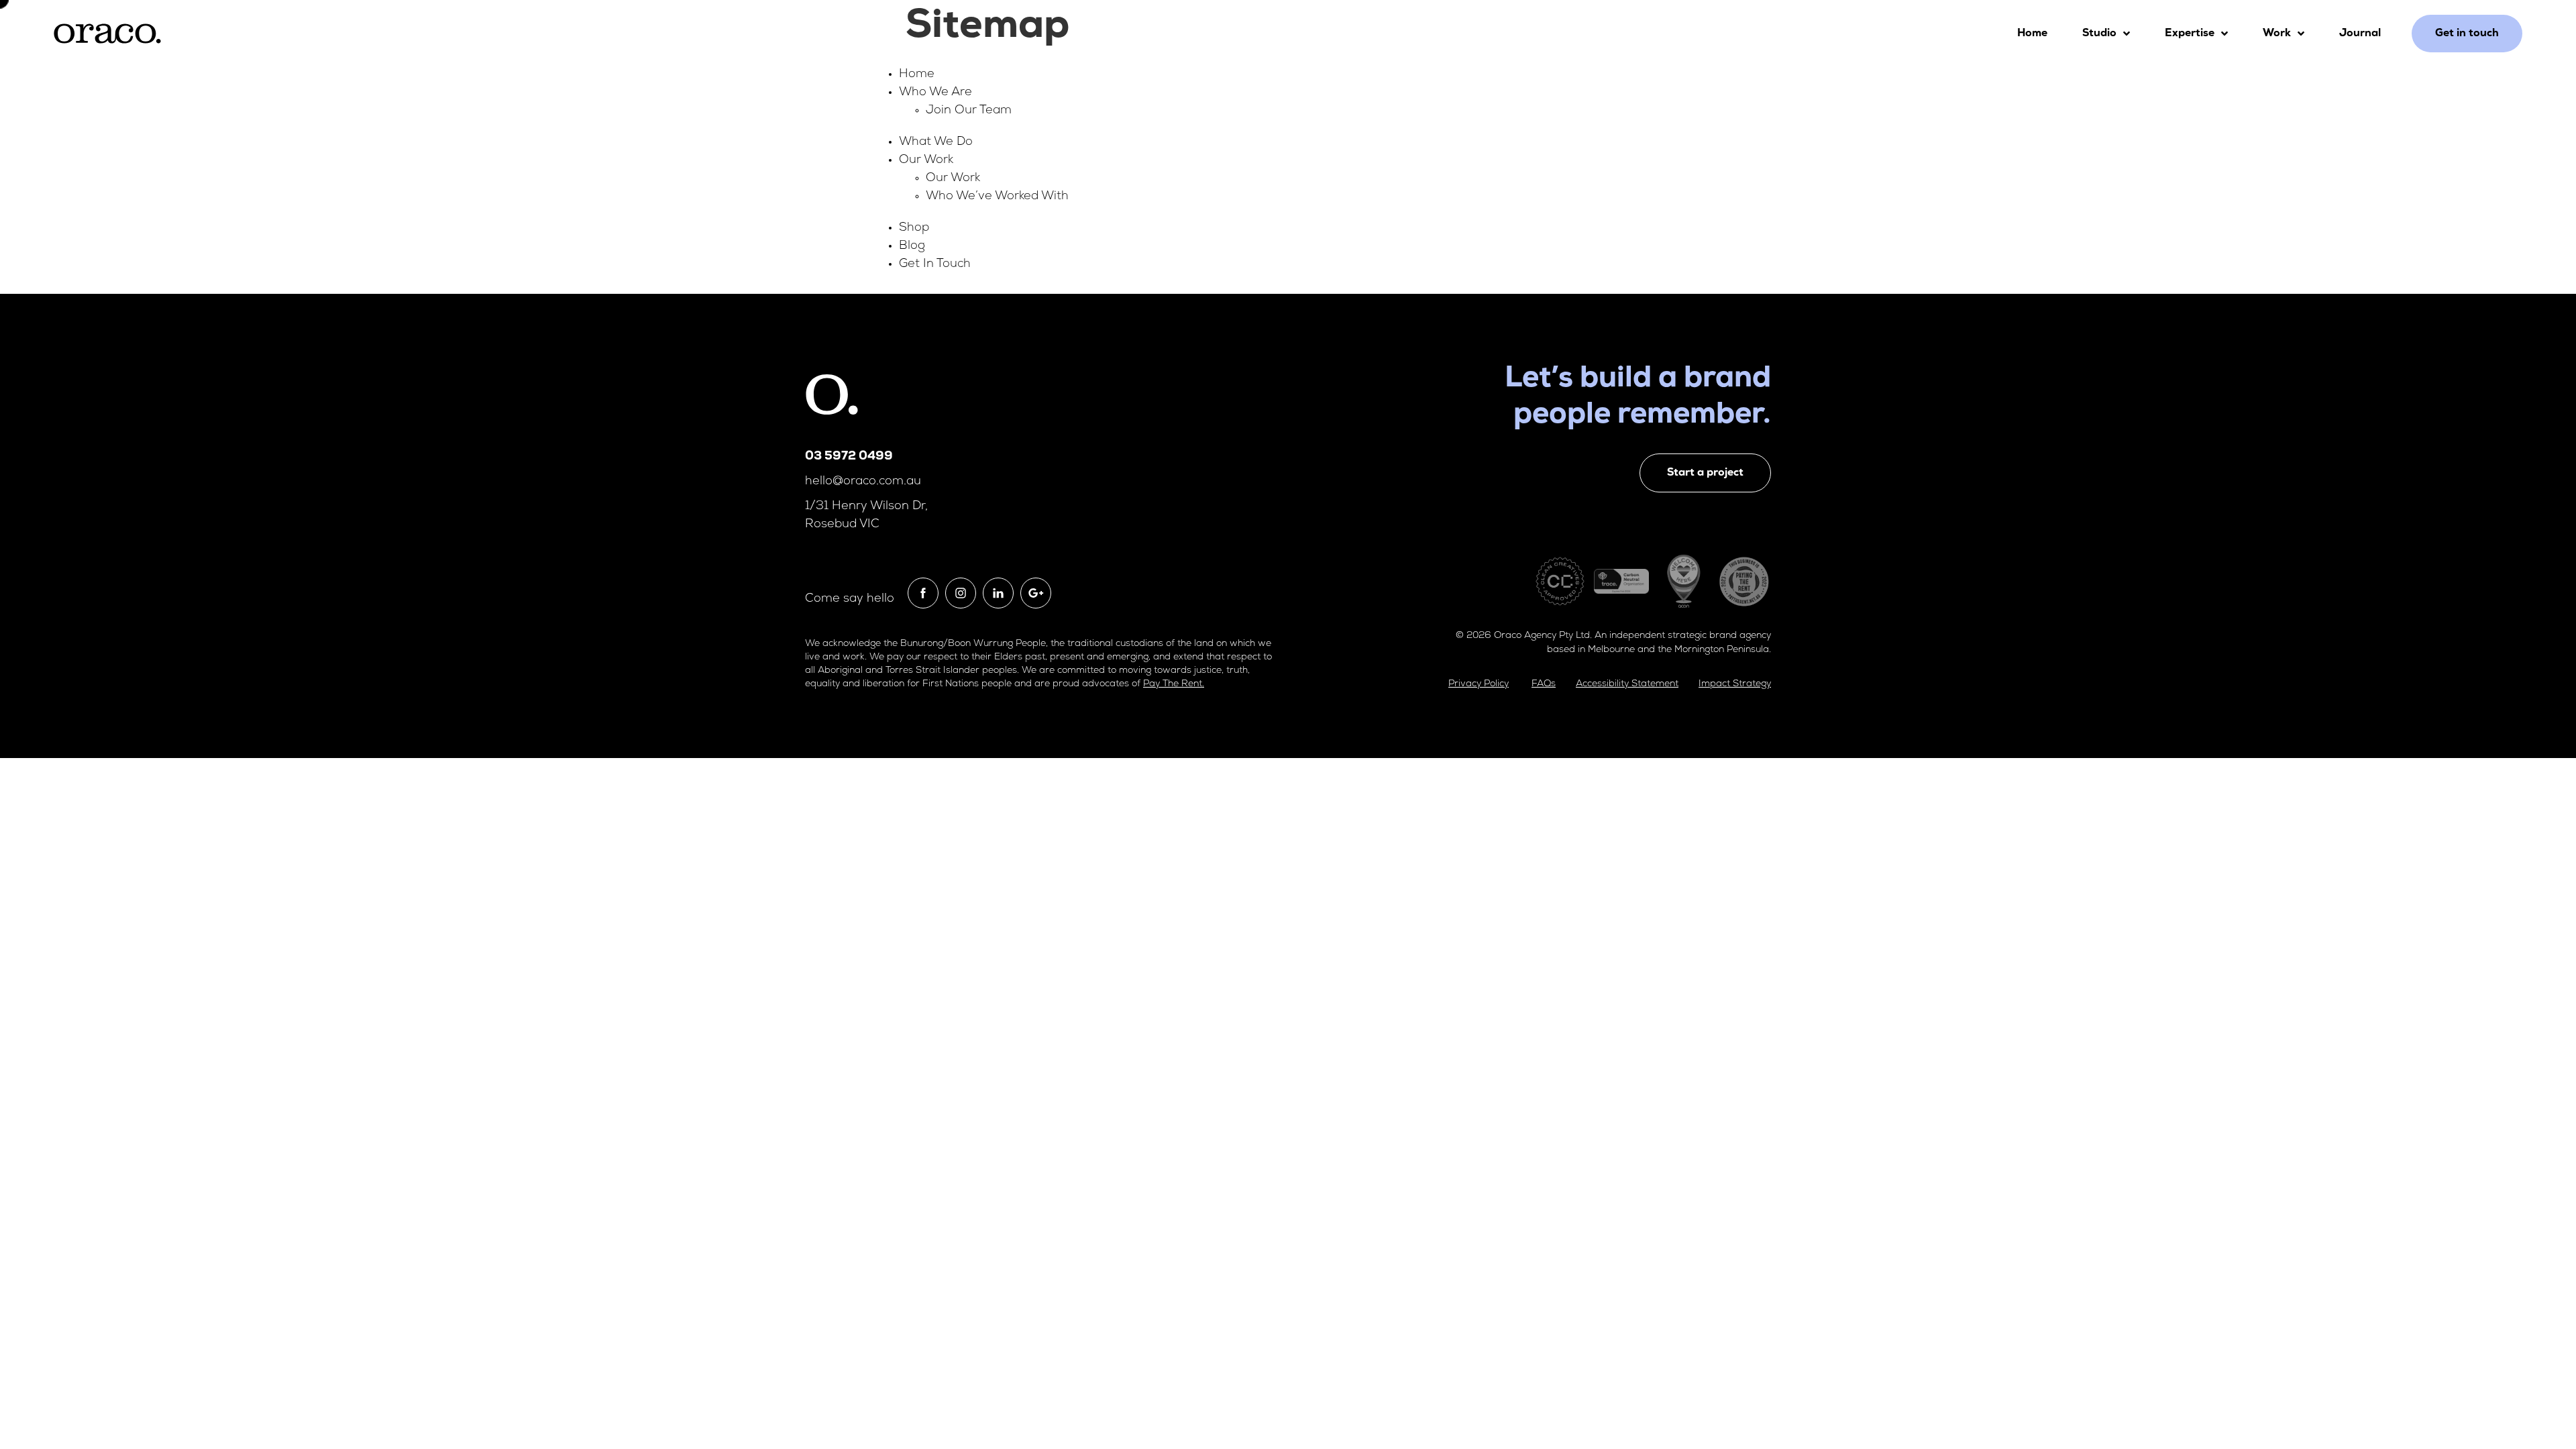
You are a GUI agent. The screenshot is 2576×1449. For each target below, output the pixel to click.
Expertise (2190, 34)
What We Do (936, 142)
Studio (2099, 34)
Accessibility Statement (1627, 684)
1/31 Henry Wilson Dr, (866, 506)
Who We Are (935, 93)
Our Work (926, 160)
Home (2032, 34)
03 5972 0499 (849, 457)
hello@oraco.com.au (863, 482)
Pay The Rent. (1174, 684)
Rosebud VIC (842, 525)
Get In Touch (935, 264)
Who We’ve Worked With (997, 197)
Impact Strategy (1735, 684)
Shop (914, 228)
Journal (2360, 34)
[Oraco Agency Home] (107, 34)
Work (2277, 34)
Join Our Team (969, 111)
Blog (912, 246)
